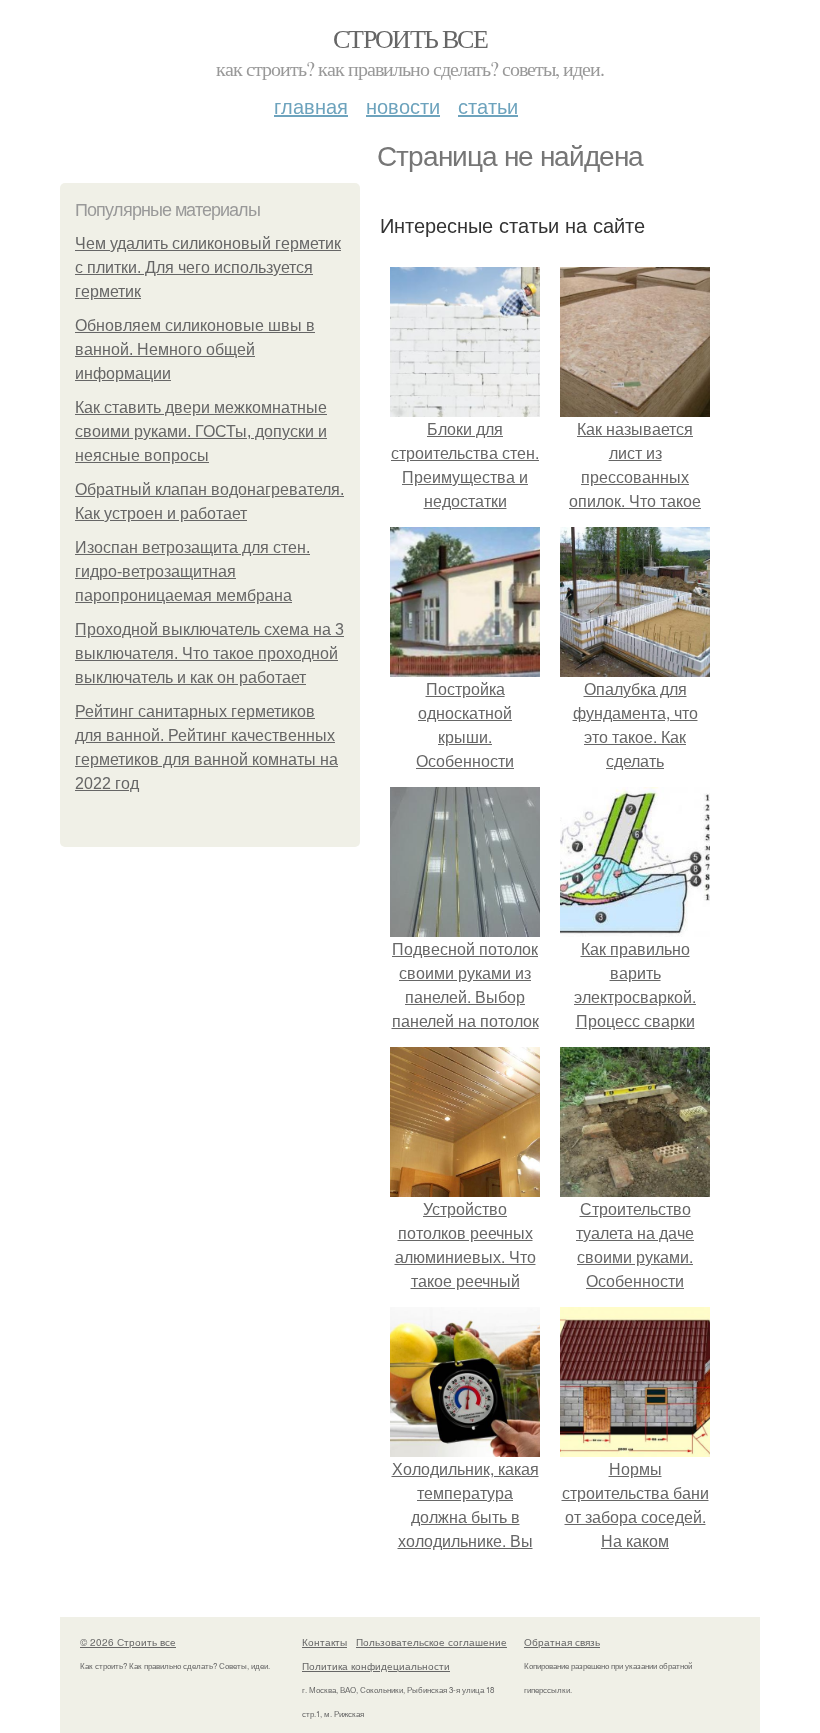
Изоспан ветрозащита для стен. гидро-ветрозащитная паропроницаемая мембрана (192, 571)
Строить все (410, 38)
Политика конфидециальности (376, 1666)
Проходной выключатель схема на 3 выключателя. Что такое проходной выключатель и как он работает (209, 653)
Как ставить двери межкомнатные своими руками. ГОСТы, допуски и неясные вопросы (201, 431)
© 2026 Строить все (128, 1642)
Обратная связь (562, 1642)
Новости (403, 105)
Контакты (324, 1642)
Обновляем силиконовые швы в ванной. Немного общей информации (195, 349)
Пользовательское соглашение (431, 1642)
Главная (311, 105)
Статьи (488, 105)
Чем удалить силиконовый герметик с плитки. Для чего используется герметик (208, 267)
